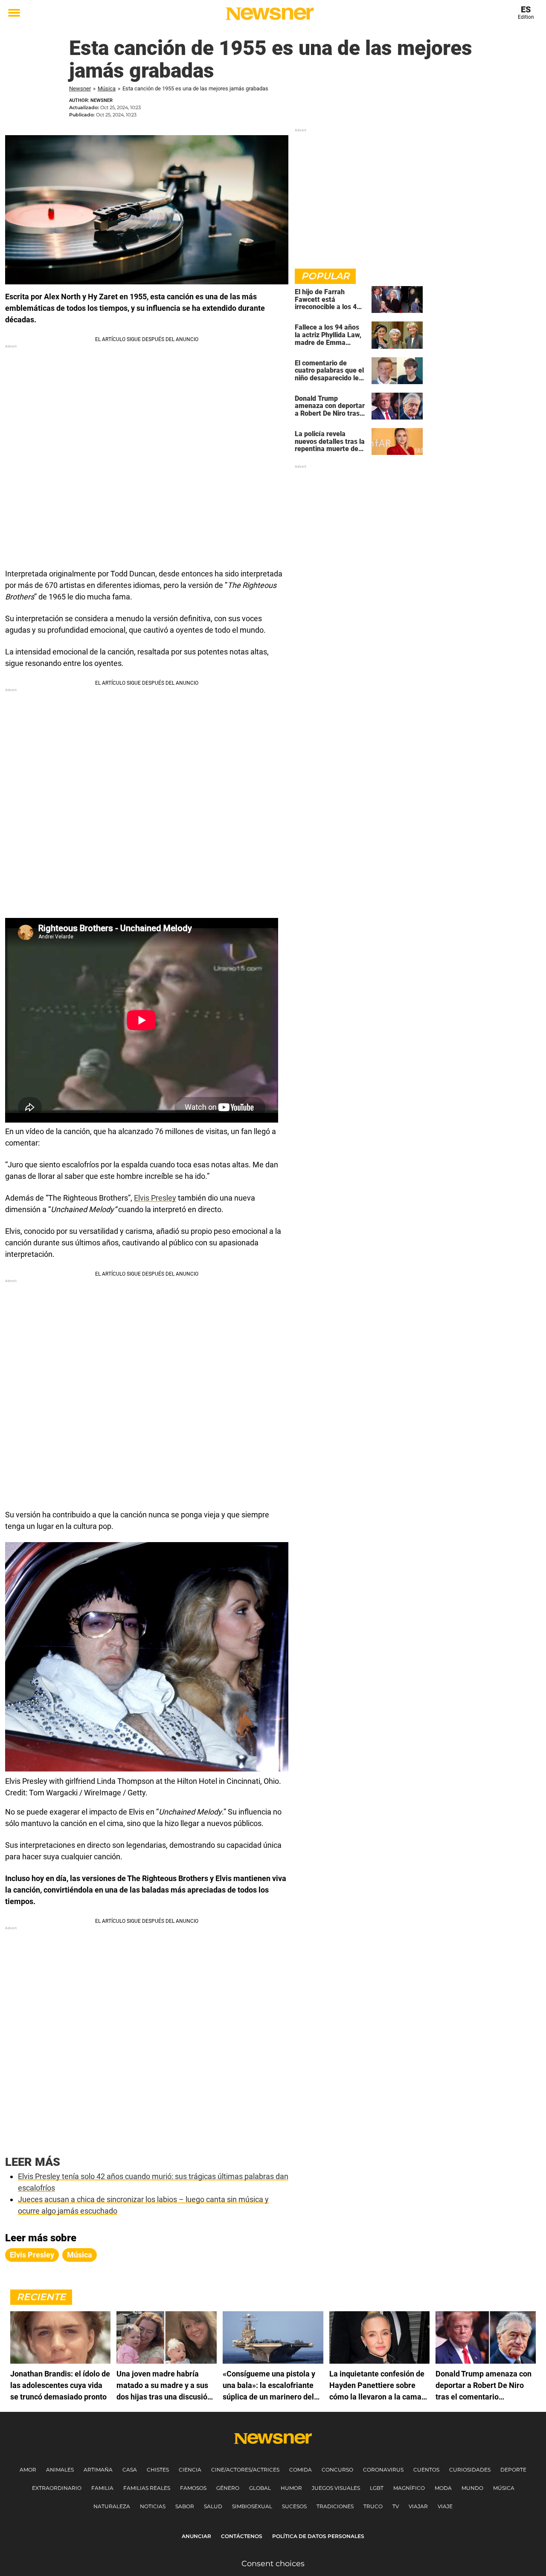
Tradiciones (335, 2506)
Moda (443, 2488)
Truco (373, 2506)
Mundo (472, 2488)
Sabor (185, 2506)
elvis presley (32, 2255)
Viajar (418, 2506)
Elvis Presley (155, 1198)
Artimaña (98, 2470)
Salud (213, 2506)
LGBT (377, 2488)
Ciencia (190, 2470)
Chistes (158, 2470)
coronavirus (383, 2470)
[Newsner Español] (270, 14)
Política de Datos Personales (318, 2536)
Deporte (513, 2470)
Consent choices (273, 2564)
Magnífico (409, 2488)
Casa (130, 2470)
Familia (102, 2488)
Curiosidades (470, 2470)
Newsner (80, 88)
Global (260, 2488)
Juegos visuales (336, 2488)
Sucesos (294, 2506)
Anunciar (196, 2536)
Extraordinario (57, 2488)
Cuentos (426, 2470)
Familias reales (147, 2488)
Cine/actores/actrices (245, 2470)
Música (107, 88)
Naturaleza (112, 2506)
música (80, 2255)
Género (228, 2488)
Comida (301, 2470)
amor (28, 2470)
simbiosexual (252, 2506)
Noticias (153, 2506)
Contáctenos (242, 2536)
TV (396, 2506)
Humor (291, 2488)
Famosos (193, 2488)
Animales (60, 2470)
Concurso (337, 2470)
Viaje (445, 2506)
